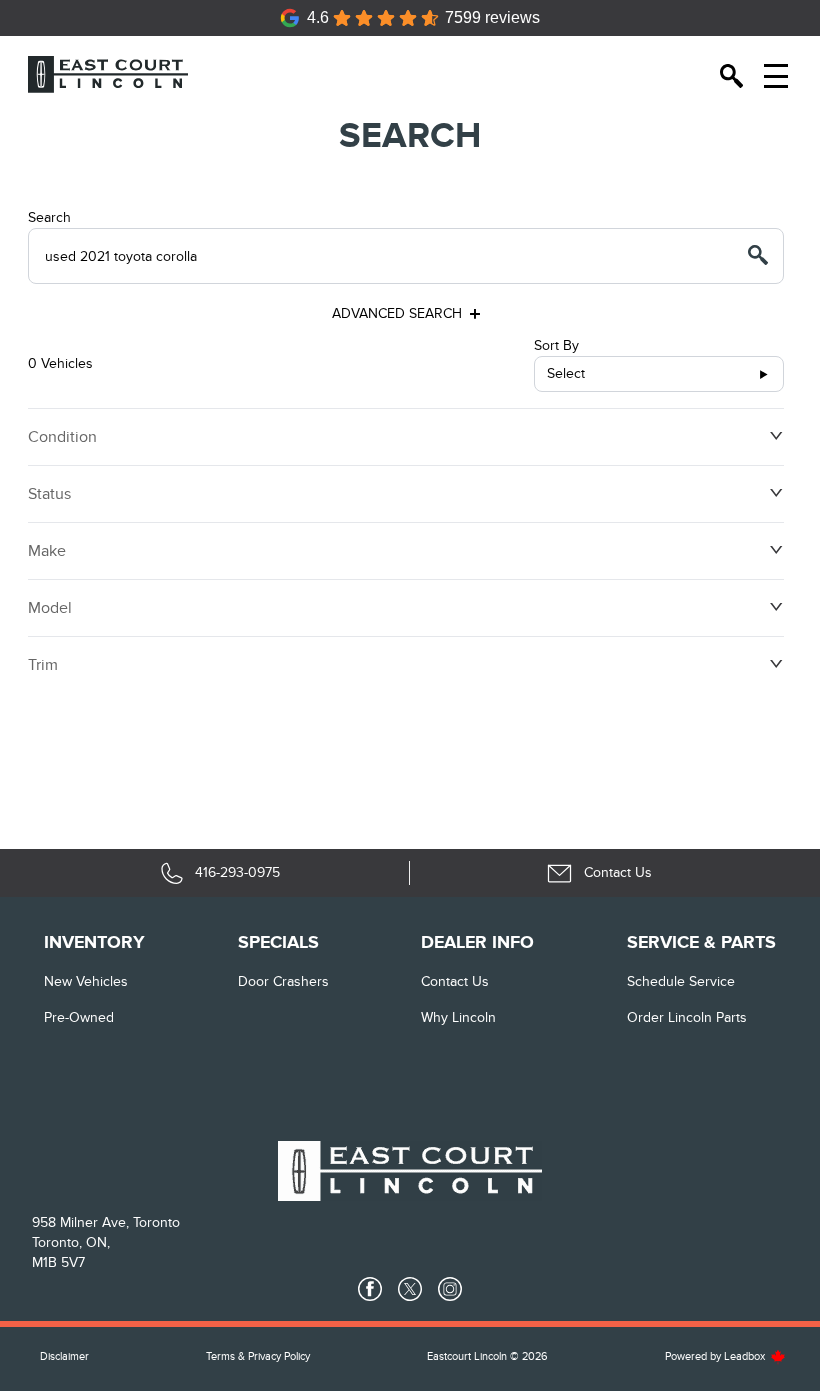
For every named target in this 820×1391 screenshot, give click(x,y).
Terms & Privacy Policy (258, 1356)
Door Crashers (283, 981)
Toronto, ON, (71, 1242)
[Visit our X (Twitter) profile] (410, 1289)
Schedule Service (681, 981)
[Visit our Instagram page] (450, 1289)
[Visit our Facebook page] (370, 1289)
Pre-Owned (79, 1017)
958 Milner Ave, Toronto (106, 1222)
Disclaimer (64, 1356)
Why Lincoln (458, 1017)
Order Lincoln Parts (687, 1017)
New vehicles (86, 981)
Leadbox (746, 1356)
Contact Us (455, 981)
